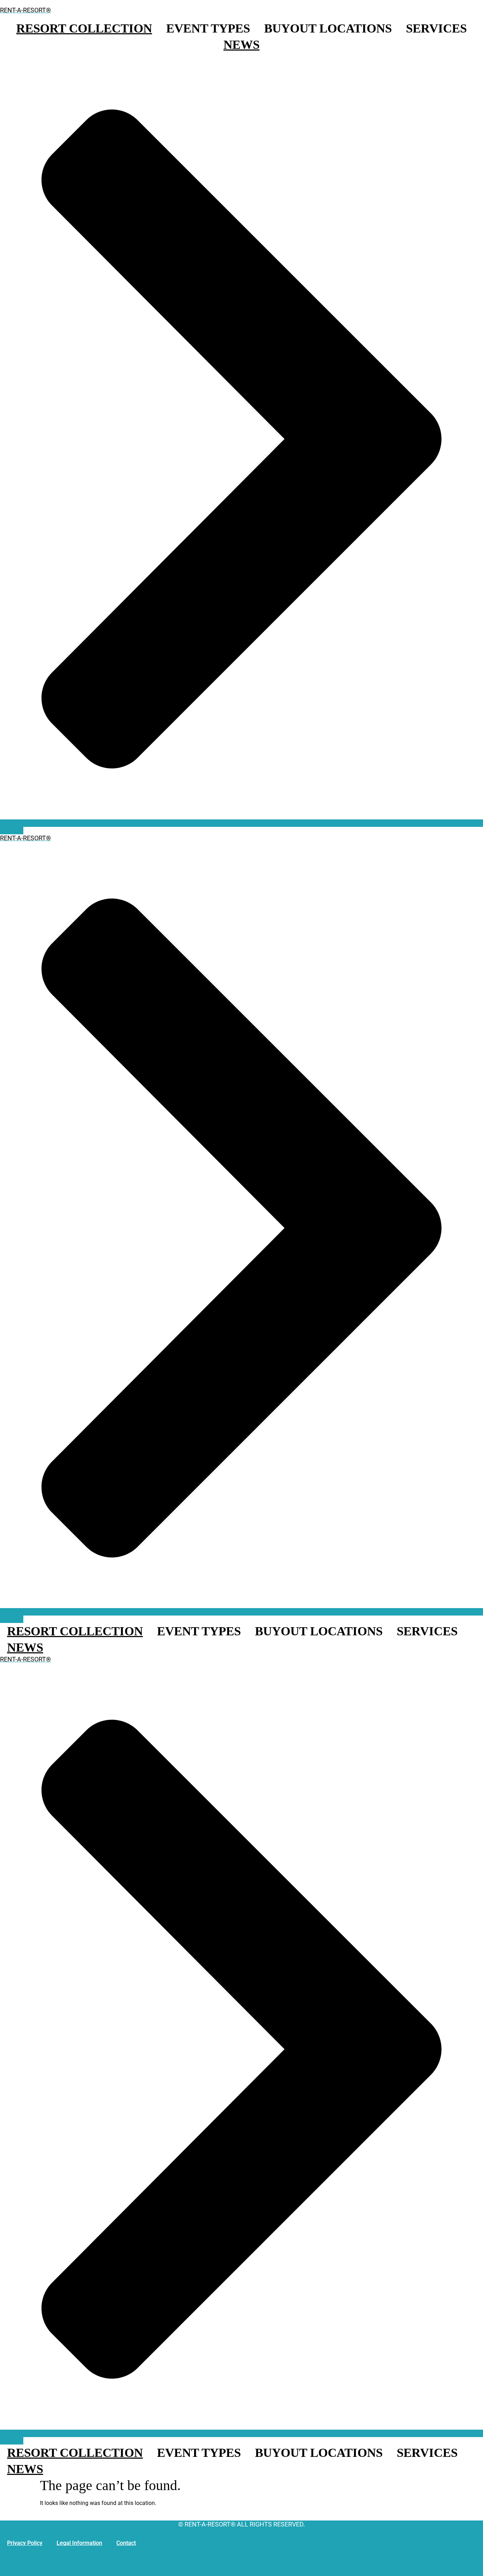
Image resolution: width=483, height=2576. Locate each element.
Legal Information (79, 2543)
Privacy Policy (25, 2543)
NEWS (241, 45)
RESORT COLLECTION (84, 28)
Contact (126, 2543)
